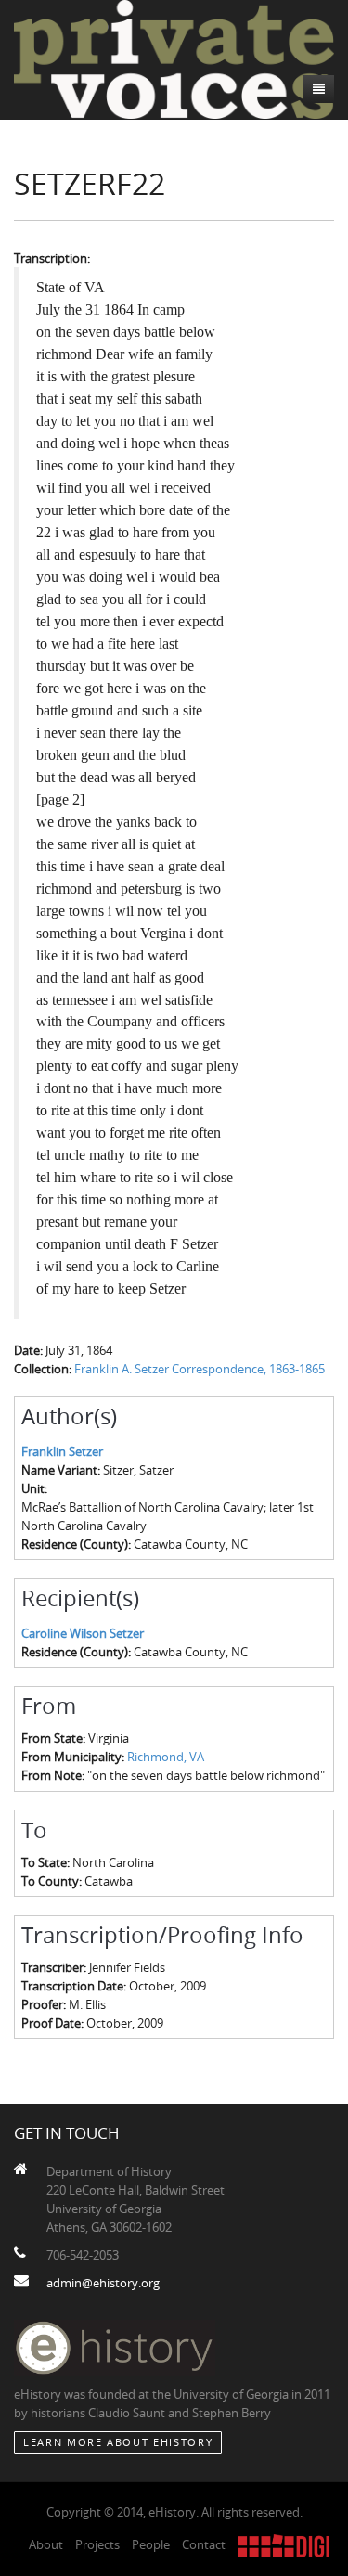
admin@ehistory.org (103, 2283)
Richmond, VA (166, 1757)
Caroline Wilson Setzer (83, 1633)
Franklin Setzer (62, 1451)
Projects (97, 2544)
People (151, 2544)
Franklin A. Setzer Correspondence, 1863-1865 (200, 1369)
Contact (204, 2544)
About (46, 2544)
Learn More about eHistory (118, 2442)
